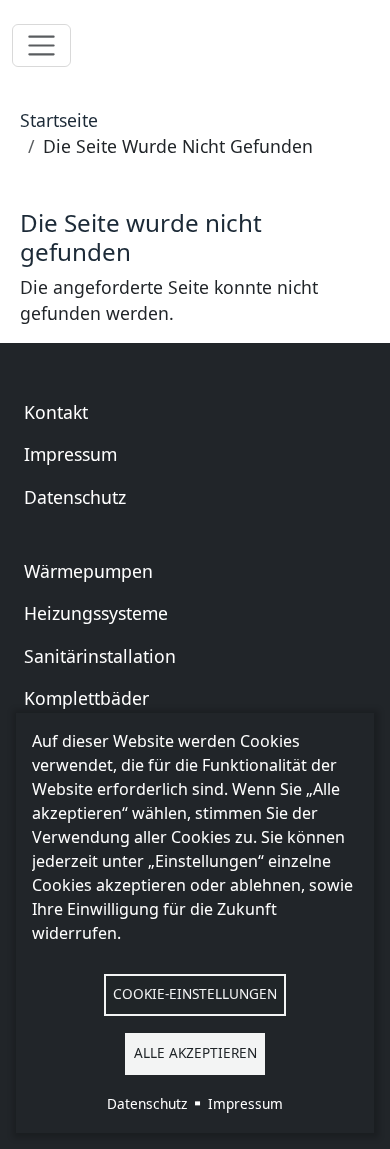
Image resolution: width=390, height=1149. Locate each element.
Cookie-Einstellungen (195, 993)
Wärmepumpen (88, 571)
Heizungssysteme (96, 613)
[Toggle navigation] (41, 45)
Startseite (59, 120)
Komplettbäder (86, 698)
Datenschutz (75, 497)
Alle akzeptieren (195, 1052)
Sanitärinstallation (100, 656)
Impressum (70, 454)
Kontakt (56, 412)
